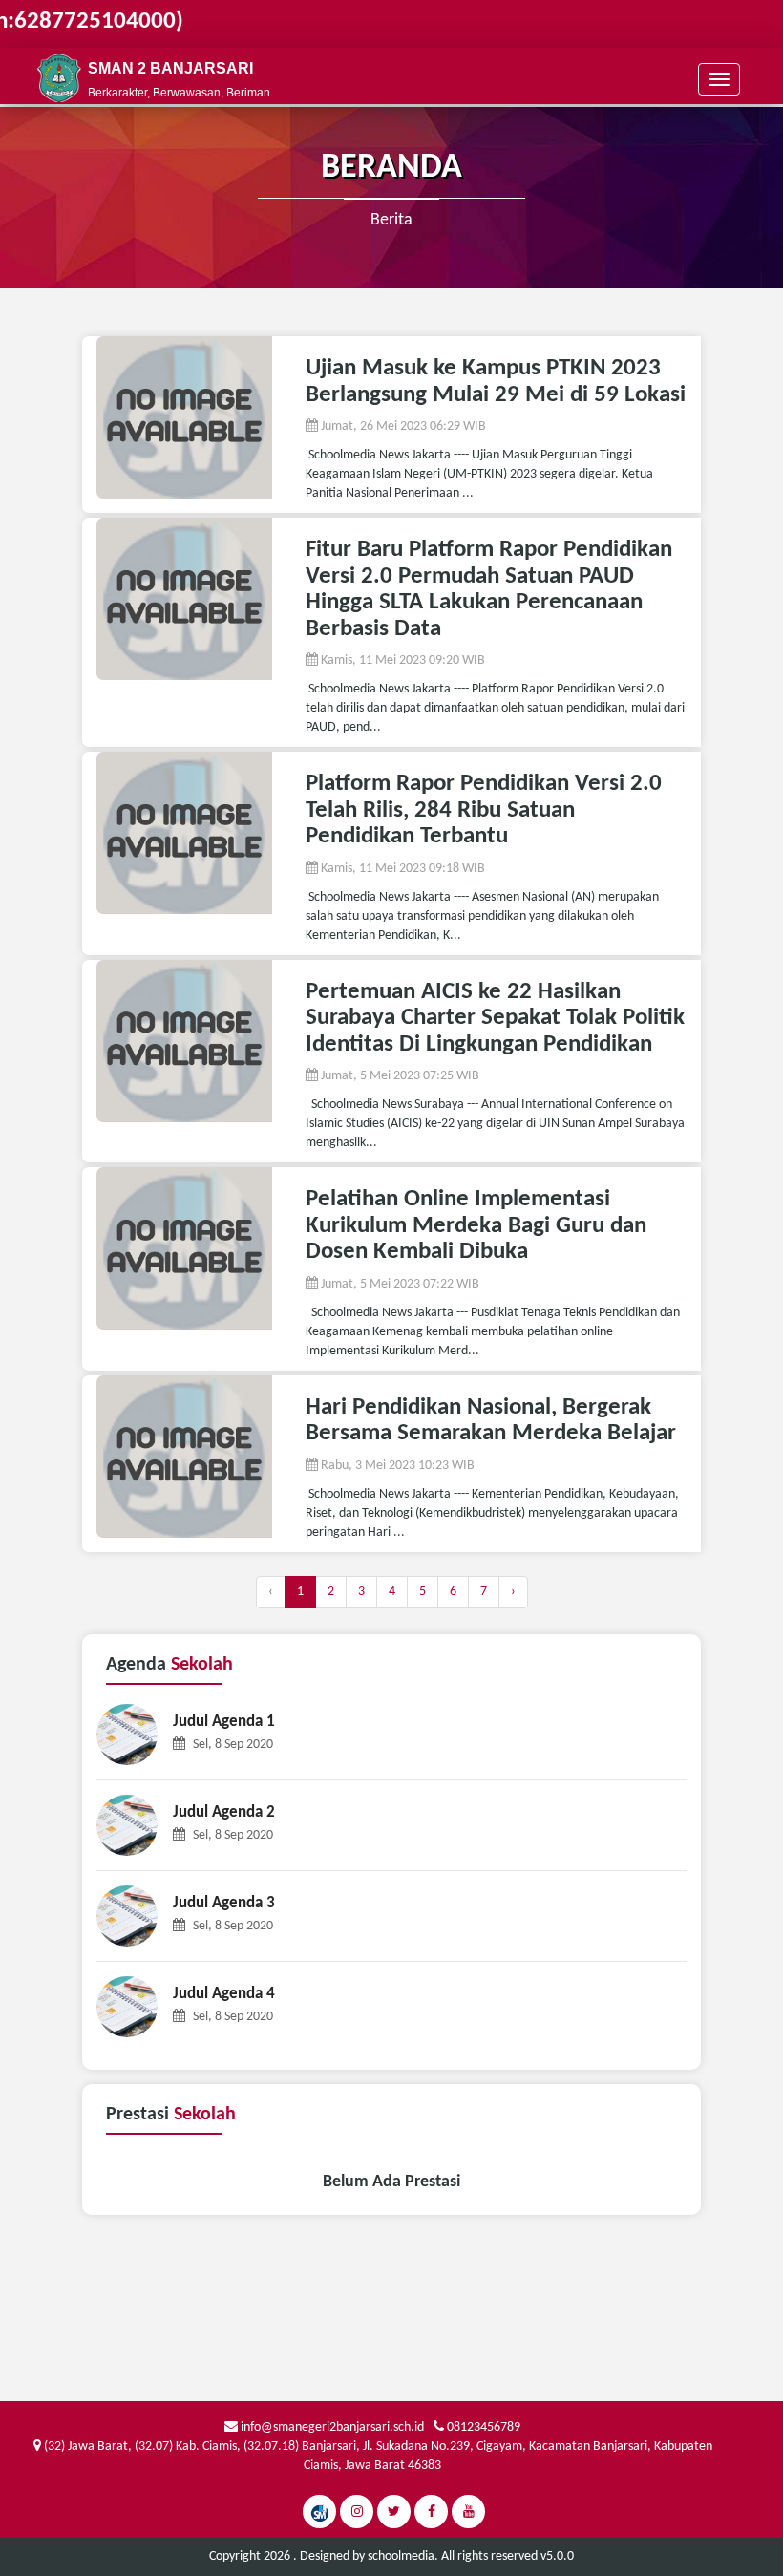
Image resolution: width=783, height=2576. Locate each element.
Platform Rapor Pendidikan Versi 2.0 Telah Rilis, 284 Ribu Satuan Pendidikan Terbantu (484, 810)
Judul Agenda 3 (224, 1903)
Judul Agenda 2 (224, 1812)
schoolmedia (401, 2556)
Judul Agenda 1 (224, 1722)
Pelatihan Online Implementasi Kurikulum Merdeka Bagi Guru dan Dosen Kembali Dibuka (476, 1225)
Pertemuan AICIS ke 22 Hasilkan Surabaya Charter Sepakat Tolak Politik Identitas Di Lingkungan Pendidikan (495, 1018)
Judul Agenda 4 (224, 1994)
